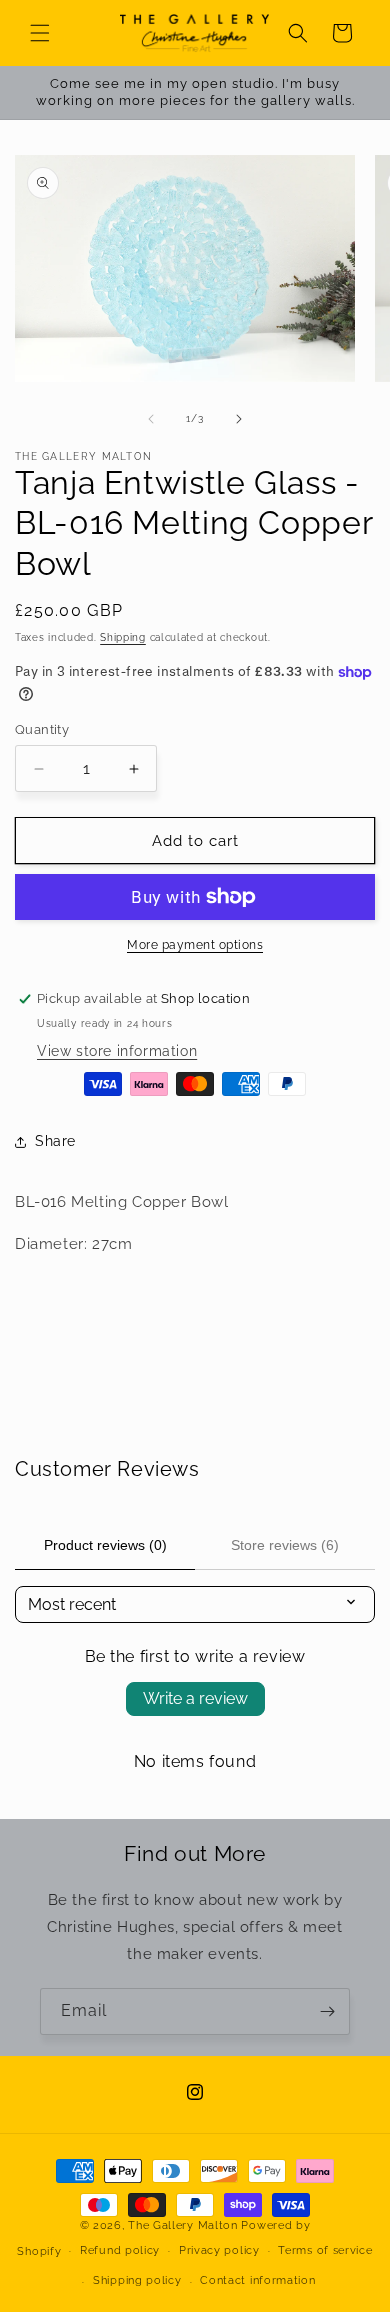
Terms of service (325, 2250)
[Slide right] (239, 419)
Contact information (257, 2280)
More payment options (195, 945)
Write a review (195, 1698)
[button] (40, 33)
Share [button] (55, 1141)
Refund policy (120, 2250)
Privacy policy (219, 2250)
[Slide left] (151, 419)
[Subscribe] (327, 2011)
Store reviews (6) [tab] (285, 1545)
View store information (117, 1051)
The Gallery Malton (183, 2225)
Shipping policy (137, 2280)
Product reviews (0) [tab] (105, 1545)
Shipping (123, 637)
